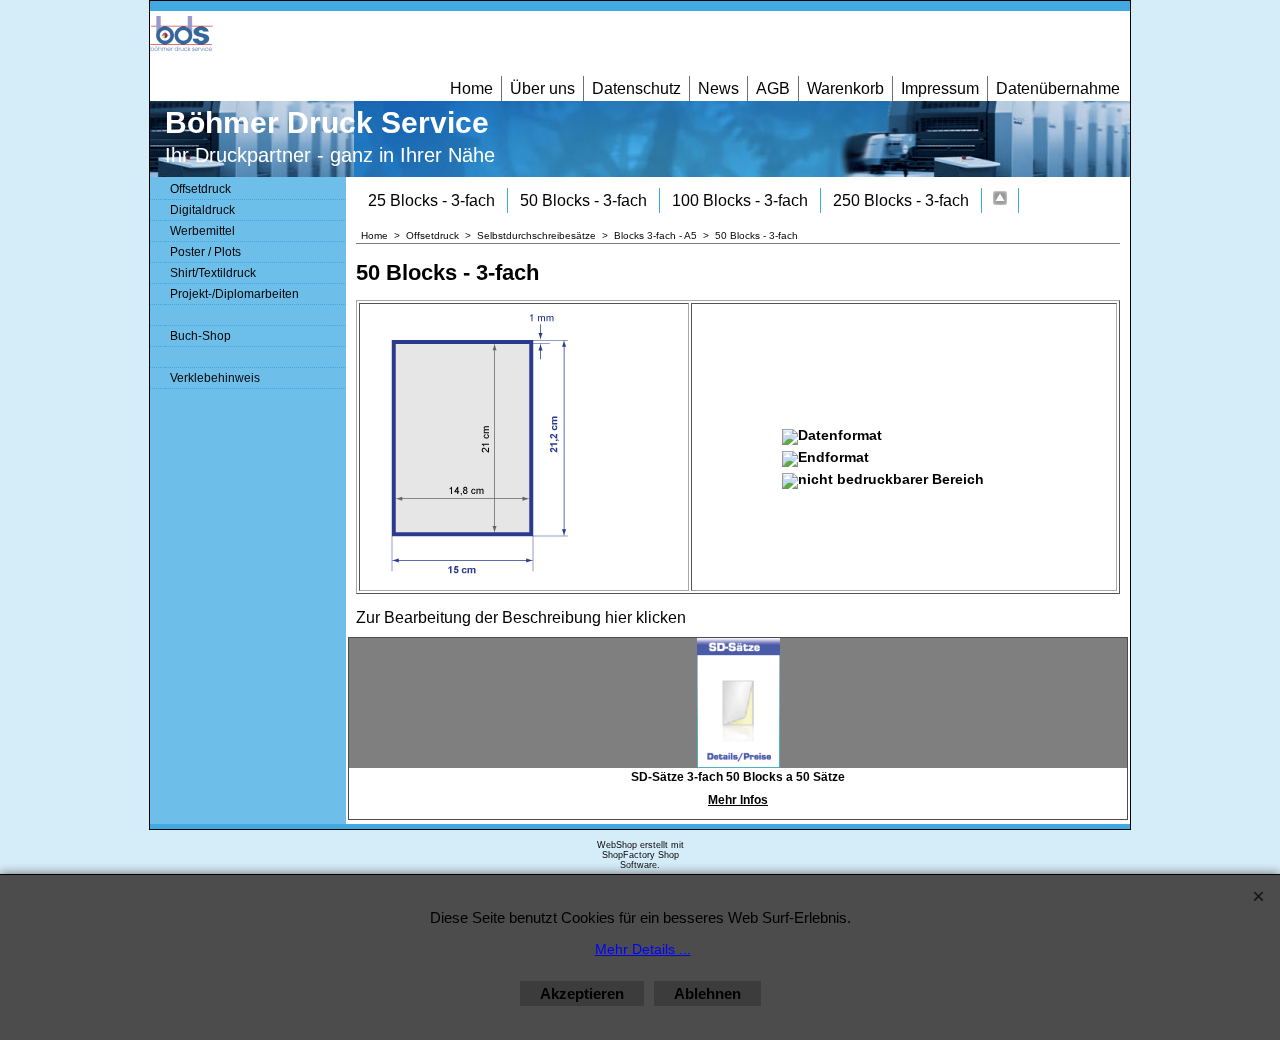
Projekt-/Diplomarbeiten (234, 294)
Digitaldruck (202, 210)
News (718, 88)
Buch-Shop (200, 336)
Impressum (940, 88)
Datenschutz (636, 88)
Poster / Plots (205, 252)
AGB (773, 88)
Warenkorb (845, 88)
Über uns (542, 88)
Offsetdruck (200, 189)
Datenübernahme (1058, 88)
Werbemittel (202, 231)
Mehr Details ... (643, 949)
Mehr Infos (738, 800)
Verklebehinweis (215, 378)
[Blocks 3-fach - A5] (1000, 200)
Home (471, 88)
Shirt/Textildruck (213, 273)
